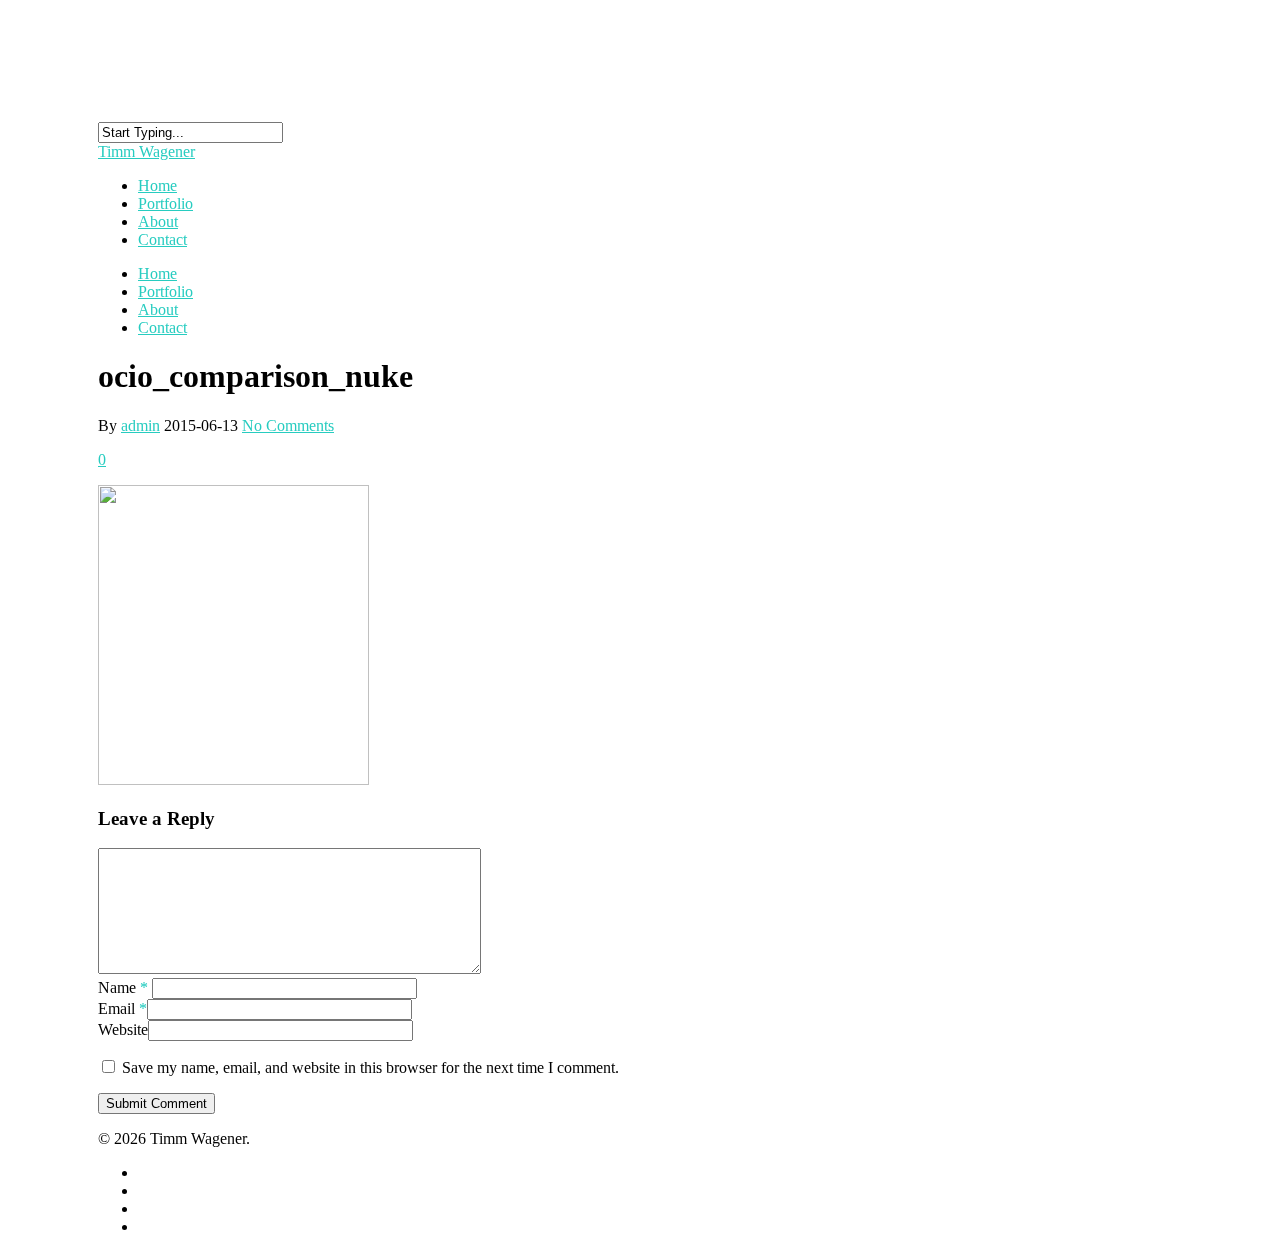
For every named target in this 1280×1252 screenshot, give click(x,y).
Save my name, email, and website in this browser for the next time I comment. (370, 1067)
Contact (162, 239)
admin (140, 425)
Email (122, 1008)
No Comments (288, 425)
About (158, 309)
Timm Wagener (146, 151)
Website (123, 1029)
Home (157, 273)
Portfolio (165, 291)
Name (123, 987)
